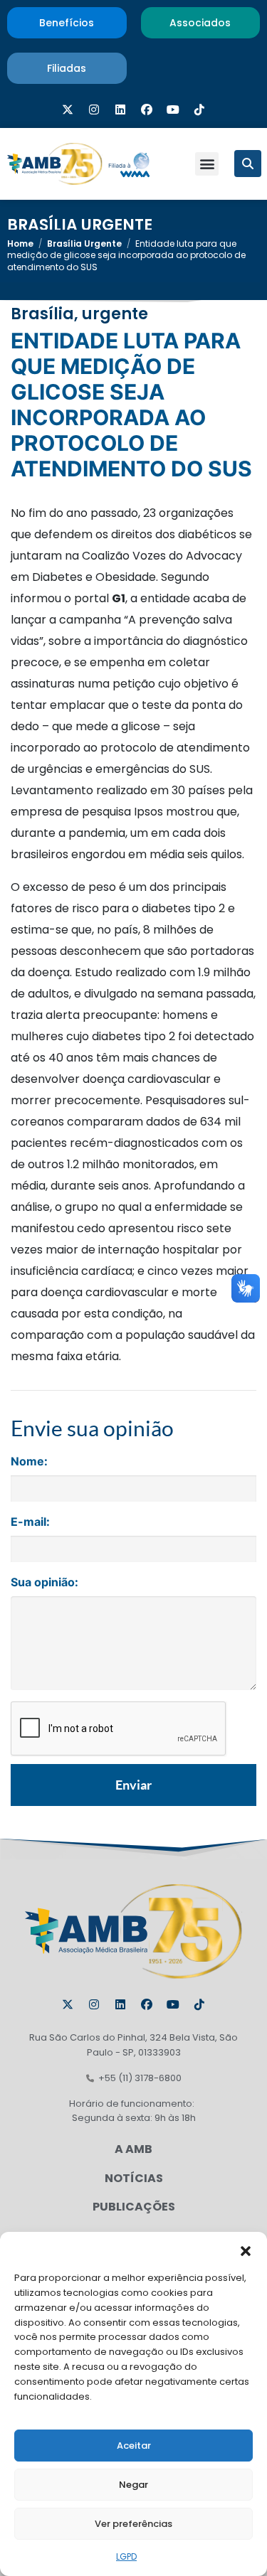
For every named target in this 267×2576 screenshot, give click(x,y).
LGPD (126, 2556)
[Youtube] (173, 109)
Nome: (29, 1461)
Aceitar (134, 2446)
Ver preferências (133, 2524)
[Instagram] (94, 109)
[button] (246, 2250)
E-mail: (30, 1522)
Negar (133, 2485)
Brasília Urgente (80, 225)
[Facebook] (147, 109)
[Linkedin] (120, 109)
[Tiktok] (199, 109)
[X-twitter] (68, 109)
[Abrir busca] (248, 164)
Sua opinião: (44, 1582)
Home (20, 244)
